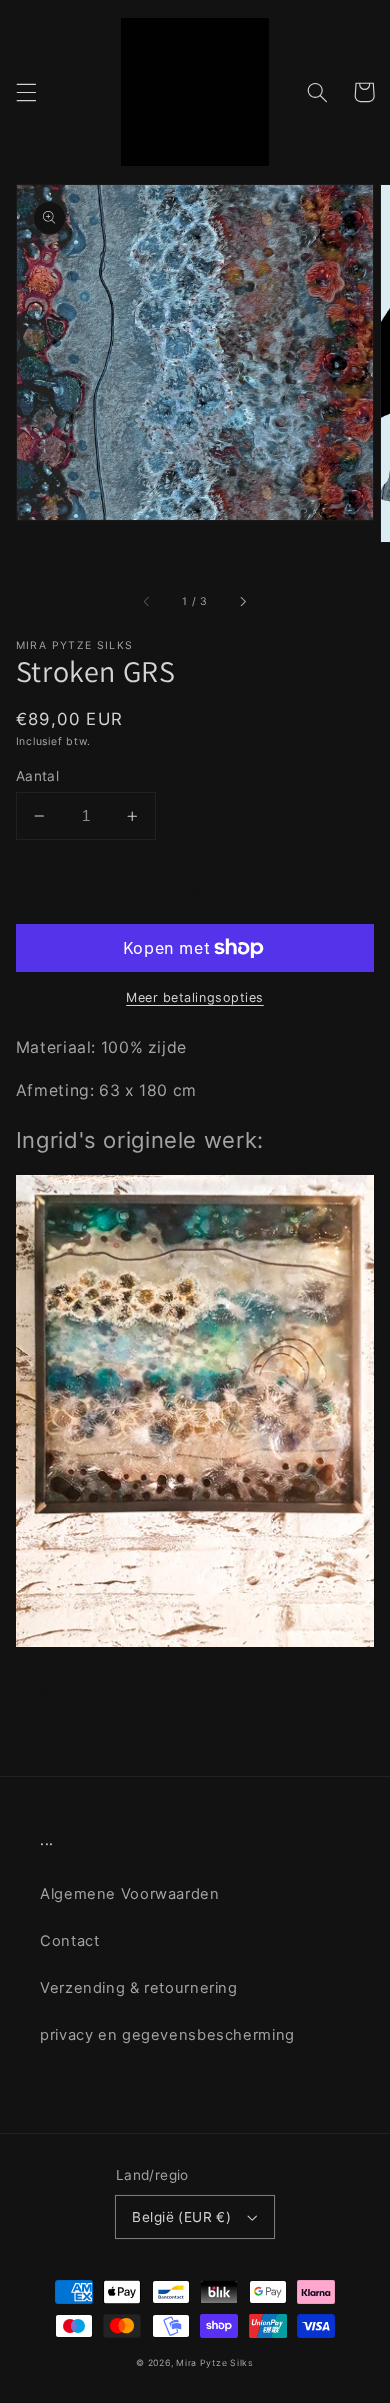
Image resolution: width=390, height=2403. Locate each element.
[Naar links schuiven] (148, 602)
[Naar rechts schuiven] (242, 602)
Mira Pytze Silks (215, 2363)
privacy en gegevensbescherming (167, 2035)
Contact (69, 1941)
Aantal (38, 776)
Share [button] (61, 1694)
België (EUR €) (181, 2217)
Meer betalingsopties (195, 997)
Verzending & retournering (139, 1988)
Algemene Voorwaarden (130, 1894)
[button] (26, 92)
